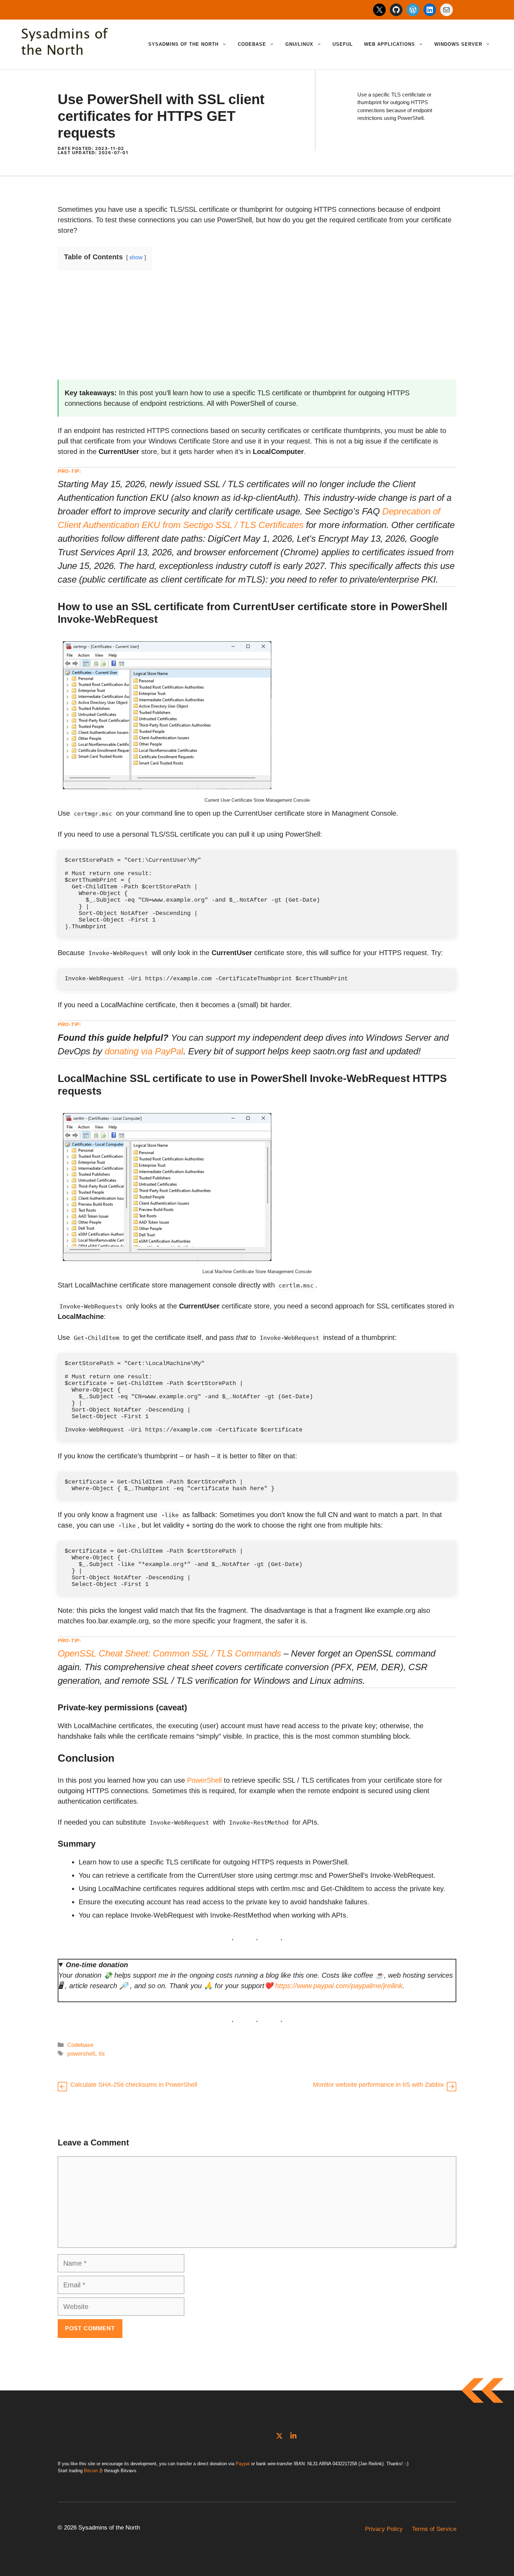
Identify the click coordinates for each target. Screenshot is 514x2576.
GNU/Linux (299, 44)
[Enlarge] (267, 645)
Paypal (243, 2464)
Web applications (390, 44)
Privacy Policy (384, 2529)
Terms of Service (434, 2529)
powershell (81, 2054)
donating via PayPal (144, 1051)
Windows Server (458, 44)
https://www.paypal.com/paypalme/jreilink (339, 1986)
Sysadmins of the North (183, 44)
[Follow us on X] (279, 2436)
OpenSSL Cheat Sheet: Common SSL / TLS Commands (169, 1653)
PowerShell (204, 1780)
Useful (343, 44)
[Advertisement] (257, 331)
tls (102, 2054)
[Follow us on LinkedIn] (293, 2436)
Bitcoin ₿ (93, 2471)
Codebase (252, 44)
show (136, 257)
